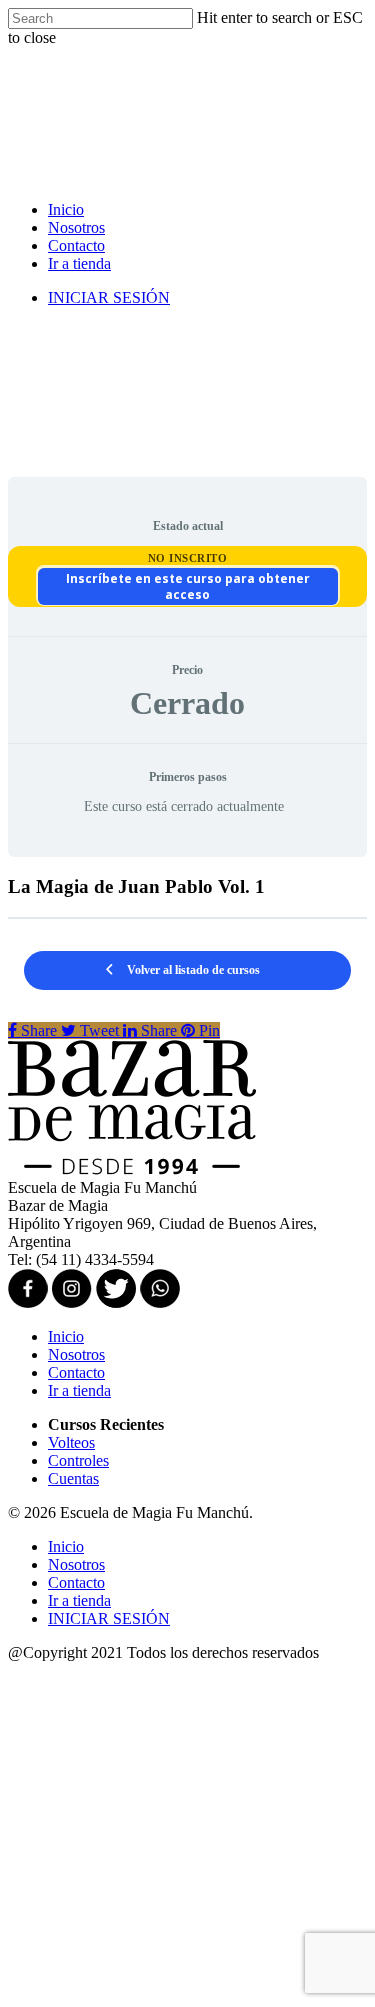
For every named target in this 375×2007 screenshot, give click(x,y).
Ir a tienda (79, 263)
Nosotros (76, 227)
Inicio (66, 209)
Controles (78, 1460)
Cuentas (73, 1478)
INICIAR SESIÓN (109, 297)
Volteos (71, 1442)
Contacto (76, 245)
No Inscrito (188, 558)
